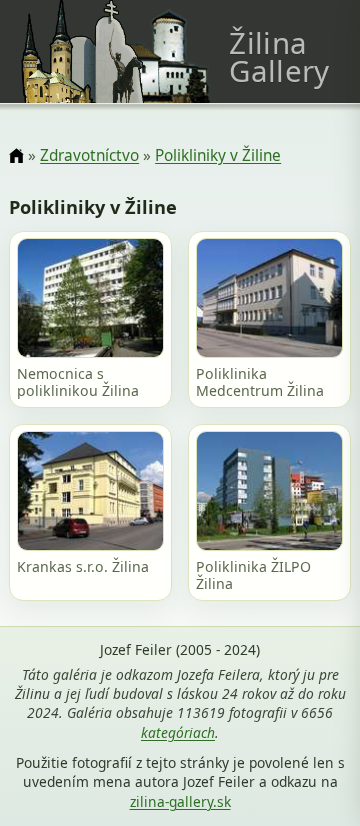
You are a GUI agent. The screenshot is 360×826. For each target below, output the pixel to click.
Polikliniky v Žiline (218, 155)
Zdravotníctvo (89, 155)
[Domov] (16, 156)
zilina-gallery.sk (180, 801)
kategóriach (178, 732)
